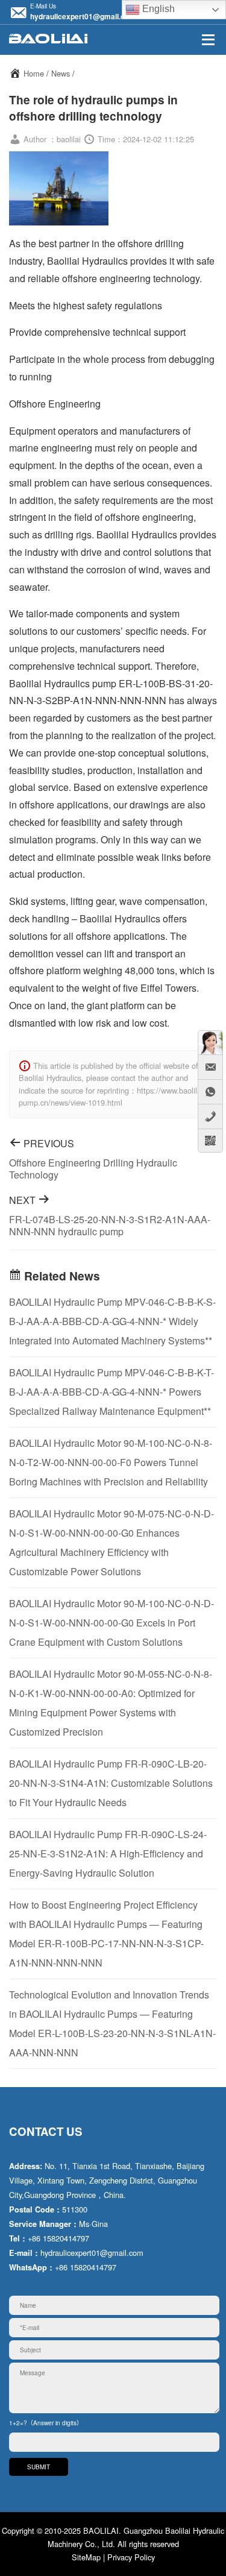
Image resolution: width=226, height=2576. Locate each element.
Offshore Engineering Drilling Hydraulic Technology (93, 1169)
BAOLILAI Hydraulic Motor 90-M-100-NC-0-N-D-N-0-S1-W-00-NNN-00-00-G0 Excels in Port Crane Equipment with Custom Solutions (111, 1623)
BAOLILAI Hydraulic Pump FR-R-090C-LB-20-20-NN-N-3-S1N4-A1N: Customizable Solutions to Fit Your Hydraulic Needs (111, 1783)
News (61, 73)
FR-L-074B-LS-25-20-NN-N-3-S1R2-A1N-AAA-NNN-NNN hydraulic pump (110, 1225)
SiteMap (86, 2557)
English (157, 9)
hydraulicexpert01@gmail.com (83, 16)
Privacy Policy (131, 2557)
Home (34, 73)
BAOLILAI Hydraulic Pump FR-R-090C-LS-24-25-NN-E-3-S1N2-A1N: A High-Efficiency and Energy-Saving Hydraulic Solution (108, 1853)
